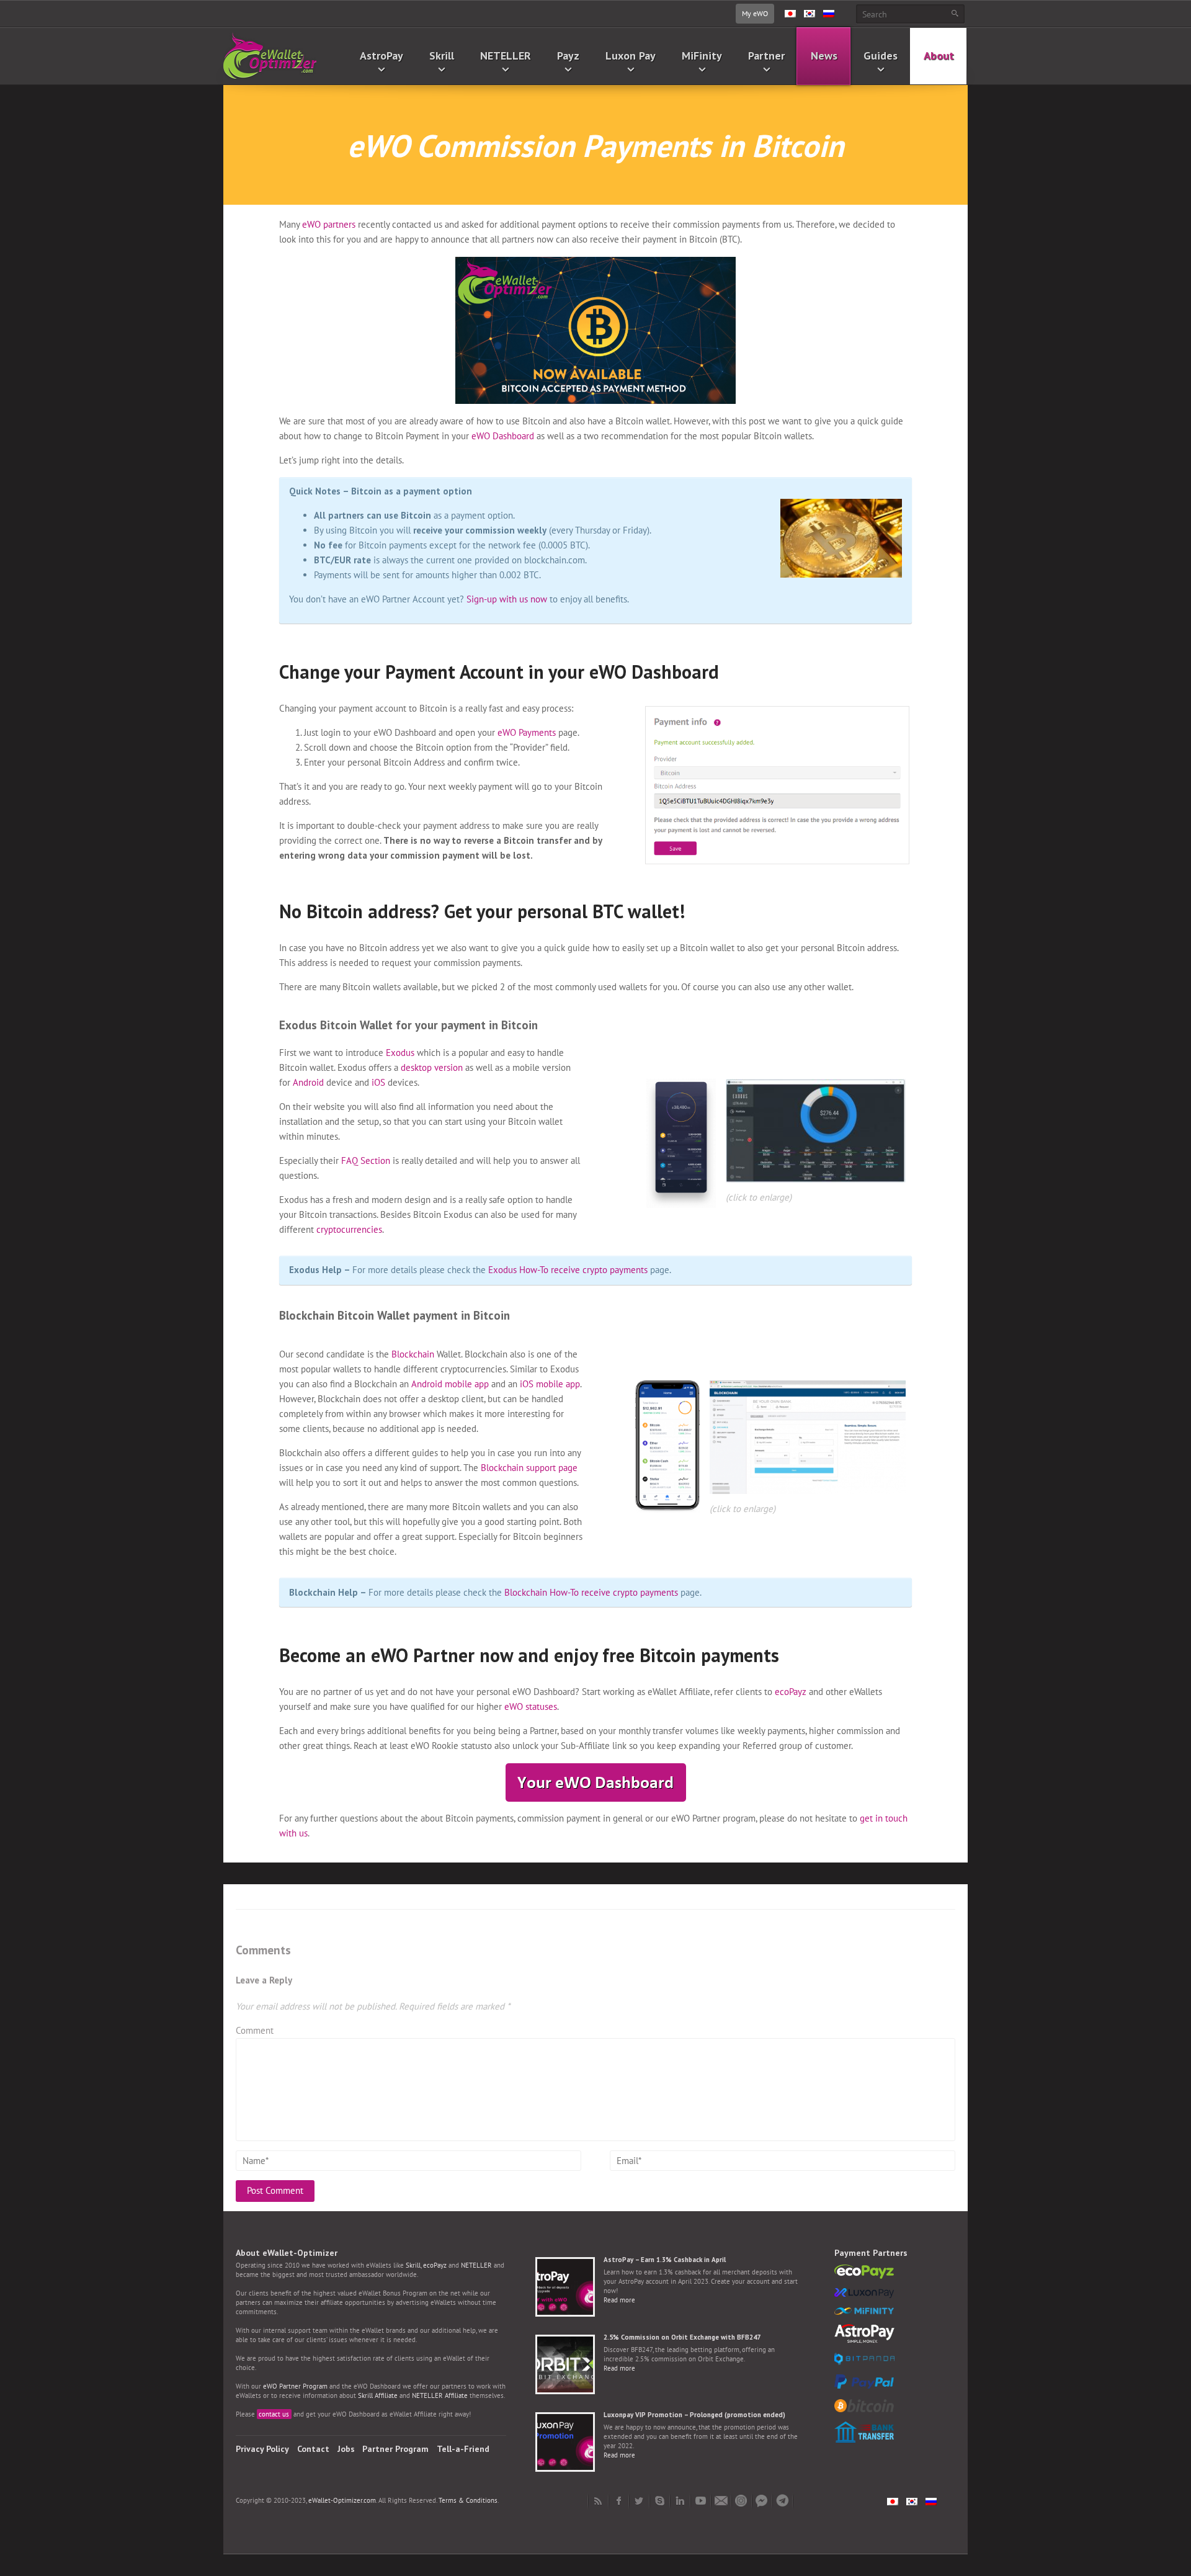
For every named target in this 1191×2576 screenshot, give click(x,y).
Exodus (400, 1053)
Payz (568, 56)
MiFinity (702, 56)
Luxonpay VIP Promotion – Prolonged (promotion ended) (694, 2415)
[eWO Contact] (721, 2501)
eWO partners (328, 224)
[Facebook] (619, 2501)
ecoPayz (791, 1692)
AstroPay (381, 56)
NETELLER (506, 56)
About (939, 56)
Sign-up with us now (507, 599)
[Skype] (660, 2501)
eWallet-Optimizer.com (342, 2500)
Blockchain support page (529, 1468)
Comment (255, 2030)
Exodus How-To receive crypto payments (568, 1270)
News (824, 56)
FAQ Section (366, 1161)
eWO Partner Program (295, 2386)
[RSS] (598, 2501)
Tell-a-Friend (463, 2449)
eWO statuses (531, 1706)
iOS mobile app (550, 1384)
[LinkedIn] (680, 2501)
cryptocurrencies (349, 1229)
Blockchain (413, 1354)
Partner (766, 56)
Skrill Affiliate (378, 2395)
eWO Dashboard (503, 436)
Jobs (346, 2449)
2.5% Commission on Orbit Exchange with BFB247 (682, 2337)
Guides (881, 56)
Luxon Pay (631, 56)
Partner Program (395, 2449)
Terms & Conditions (468, 2500)
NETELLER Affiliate (440, 2395)
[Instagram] (742, 2501)
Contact (313, 2449)
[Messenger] (762, 2501)
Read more (619, 2300)
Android (308, 1082)
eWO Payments (527, 732)
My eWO (755, 13)
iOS (378, 1082)
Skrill (442, 56)
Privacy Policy (262, 2449)
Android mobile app (450, 1384)
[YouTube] (701, 2501)
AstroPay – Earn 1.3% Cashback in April (665, 2260)
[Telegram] (783, 2501)
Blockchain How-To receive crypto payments (591, 1592)
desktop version (432, 1067)
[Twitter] (639, 2501)
